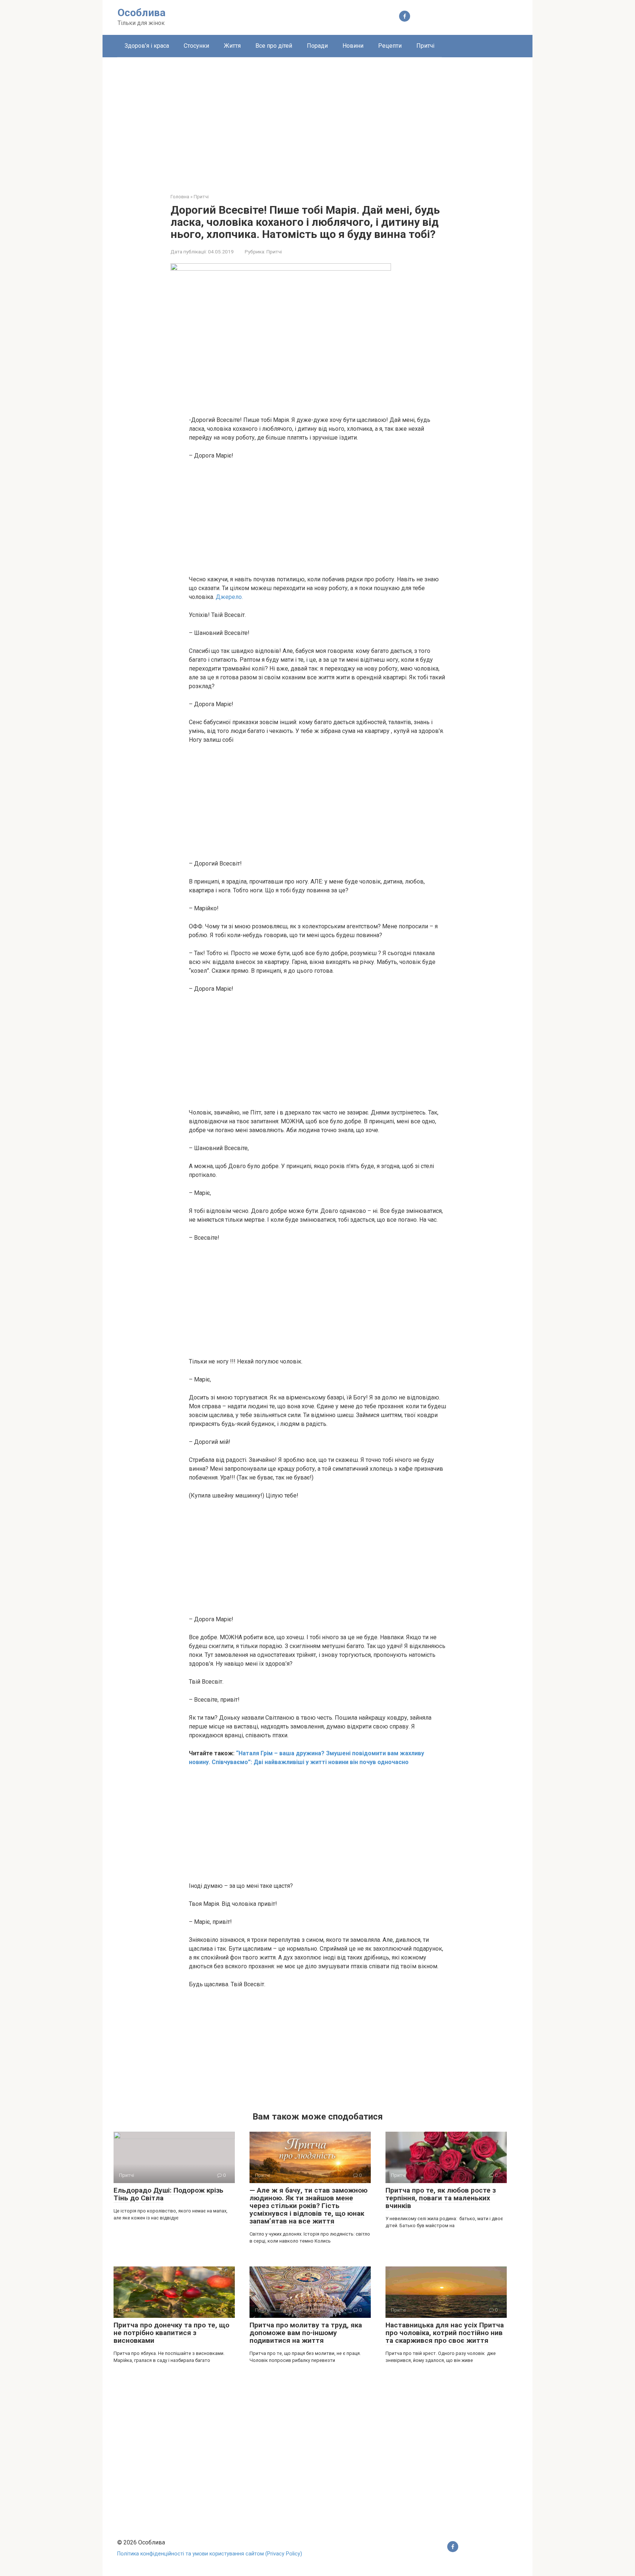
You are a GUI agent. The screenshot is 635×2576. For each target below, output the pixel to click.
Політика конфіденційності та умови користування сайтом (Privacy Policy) (210, 2554)
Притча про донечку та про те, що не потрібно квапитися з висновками (171, 2333)
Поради (317, 46)
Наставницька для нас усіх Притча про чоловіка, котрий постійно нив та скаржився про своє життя (445, 2333)
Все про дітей (274, 46)
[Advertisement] (317, 120)
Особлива (141, 13)
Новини (353, 46)
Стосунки (196, 46)
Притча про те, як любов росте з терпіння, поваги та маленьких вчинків (441, 2198)
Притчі (425, 46)
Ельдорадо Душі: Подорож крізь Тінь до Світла (168, 2194)
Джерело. (229, 597)
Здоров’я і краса (147, 46)
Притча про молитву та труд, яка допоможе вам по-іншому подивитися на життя (306, 2333)
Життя (232, 46)
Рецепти (390, 46)
